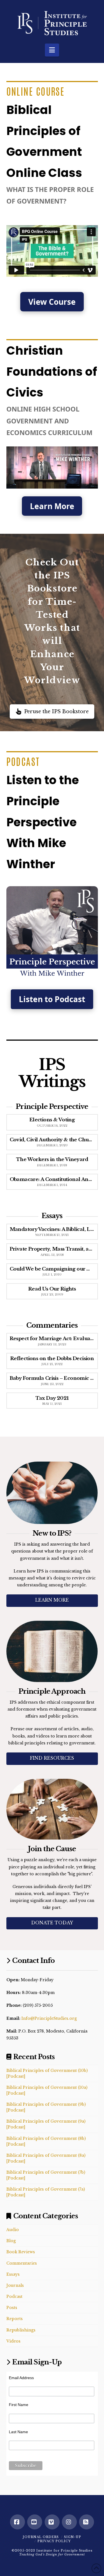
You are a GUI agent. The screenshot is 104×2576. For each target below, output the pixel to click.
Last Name (18, 2432)
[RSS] (87, 2522)
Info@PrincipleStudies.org (49, 2018)
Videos (13, 2341)
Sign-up (73, 2537)
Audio (13, 2230)
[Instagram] (69, 2522)
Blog (11, 2241)
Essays (13, 2274)
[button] (52, 50)
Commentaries (22, 2263)
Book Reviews (21, 2252)
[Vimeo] (52, 2522)
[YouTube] (35, 2522)
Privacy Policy (54, 2541)
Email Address (21, 2378)
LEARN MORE (52, 1600)
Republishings (21, 2330)
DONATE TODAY (52, 1923)
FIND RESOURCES (52, 1758)
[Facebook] (17, 2522)
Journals (15, 2285)
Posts (12, 2308)
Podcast (14, 2296)
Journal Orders (41, 2537)
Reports (15, 2319)
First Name (19, 2405)
